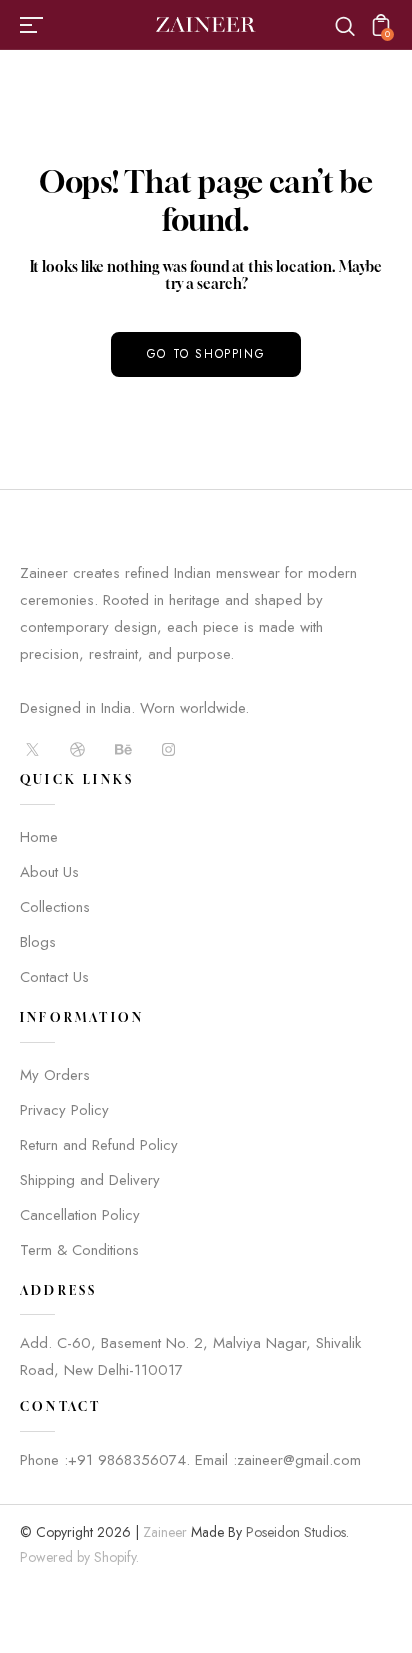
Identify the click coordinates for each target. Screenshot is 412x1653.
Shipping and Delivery (90, 1180)
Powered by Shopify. (79, 1557)
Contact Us (54, 977)
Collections (55, 907)
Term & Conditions (79, 1250)
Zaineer (165, 1532)
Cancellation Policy (80, 1215)
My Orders (55, 1075)
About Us (49, 872)
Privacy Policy (64, 1110)
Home (39, 837)
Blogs (38, 942)
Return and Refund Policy (99, 1145)
